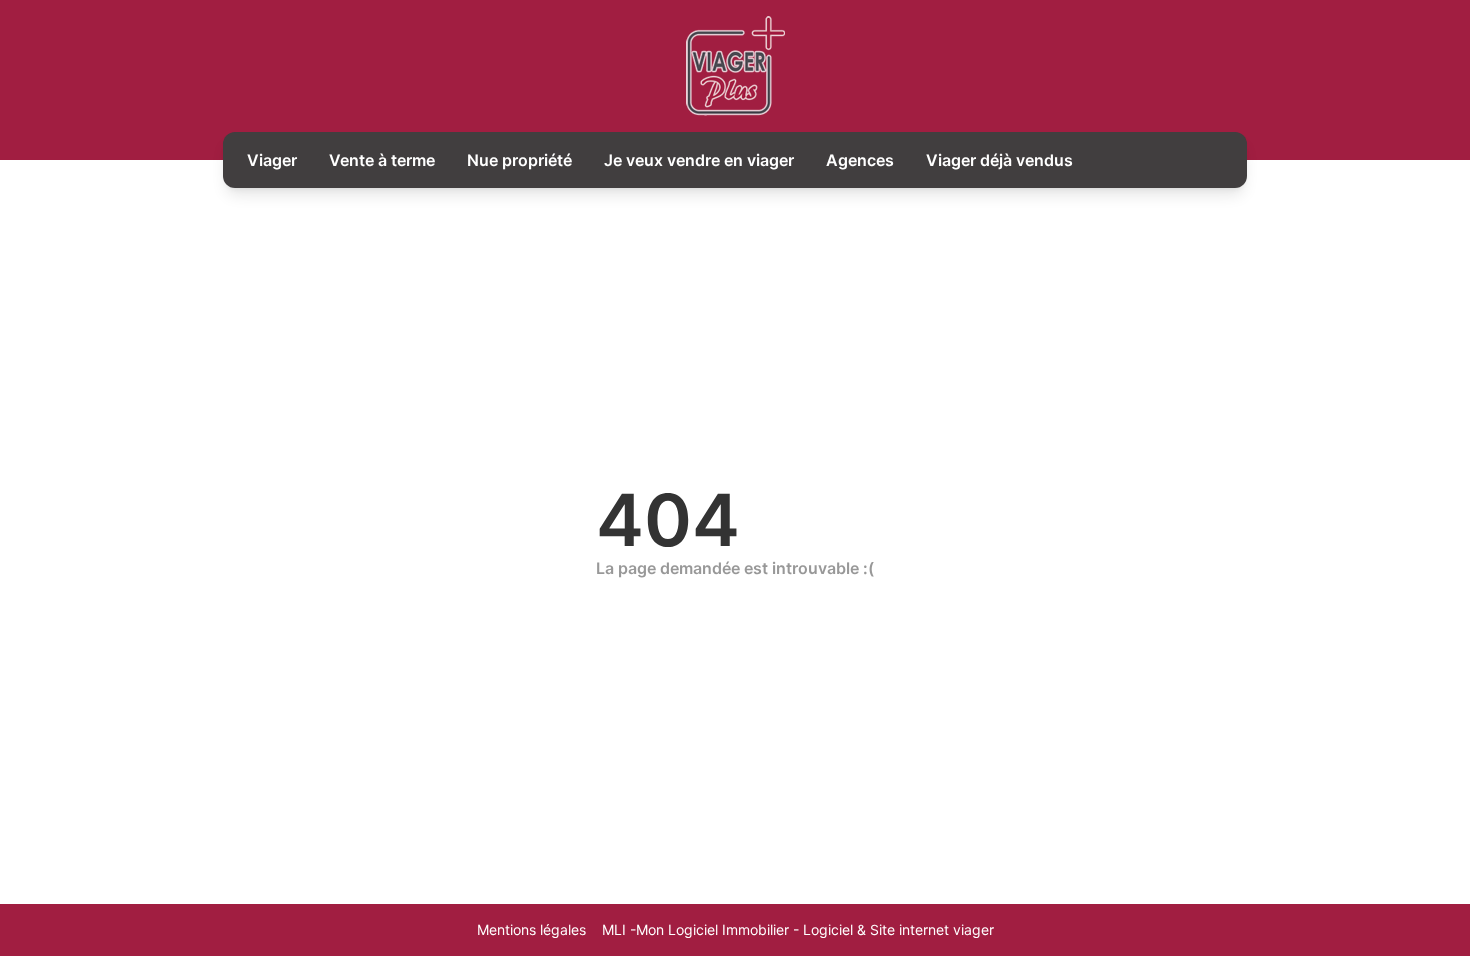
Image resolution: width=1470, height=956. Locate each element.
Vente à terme (382, 160)
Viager (272, 160)
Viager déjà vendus (999, 160)
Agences (860, 160)
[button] (1436, 858)
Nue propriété (519, 160)
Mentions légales (531, 929)
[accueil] (735, 66)
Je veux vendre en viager (699, 160)
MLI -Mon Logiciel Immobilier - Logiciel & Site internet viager (798, 929)
